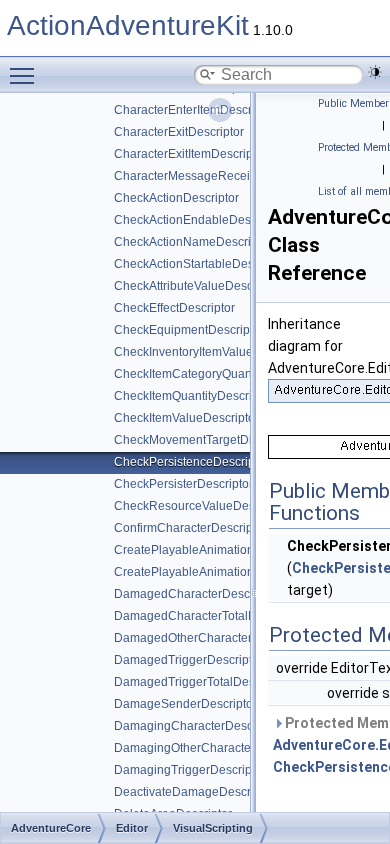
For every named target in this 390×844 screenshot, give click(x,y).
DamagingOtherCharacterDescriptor (212, 748)
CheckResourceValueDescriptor (201, 506)
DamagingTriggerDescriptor (190, 770)
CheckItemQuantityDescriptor (193, 396)
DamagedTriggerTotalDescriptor (201, 682)
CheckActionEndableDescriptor (199, 220)
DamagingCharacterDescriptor (197, 726)
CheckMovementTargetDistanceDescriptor (229, 440)
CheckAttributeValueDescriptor (197, 286)
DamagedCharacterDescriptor (196, 594)
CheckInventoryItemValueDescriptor (211, 352)
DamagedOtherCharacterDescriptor (211, 638)
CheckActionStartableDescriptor (201, 264)
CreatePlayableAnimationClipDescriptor (223, 550)
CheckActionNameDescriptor (193, 242)
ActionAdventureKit (128, 25)
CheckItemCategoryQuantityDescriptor (218, 374)
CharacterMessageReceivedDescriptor (220, 176)
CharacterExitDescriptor (179, 132)
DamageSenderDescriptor (185, 704)
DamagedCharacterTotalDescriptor (209, 616)
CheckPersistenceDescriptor (191, 462)
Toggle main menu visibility (26, 75)
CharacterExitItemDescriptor (190, 154)
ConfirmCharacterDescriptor (190, 528)
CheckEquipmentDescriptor (189, 330)
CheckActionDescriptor (176, 198)
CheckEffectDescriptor (174, 308)
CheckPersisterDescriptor (183, 484)
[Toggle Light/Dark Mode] (375, 72)
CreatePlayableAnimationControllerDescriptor (239, 572)
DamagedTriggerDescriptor (188, 660)
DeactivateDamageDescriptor (194, 792)
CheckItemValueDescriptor (186, 418)
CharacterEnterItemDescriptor (195, 110)
